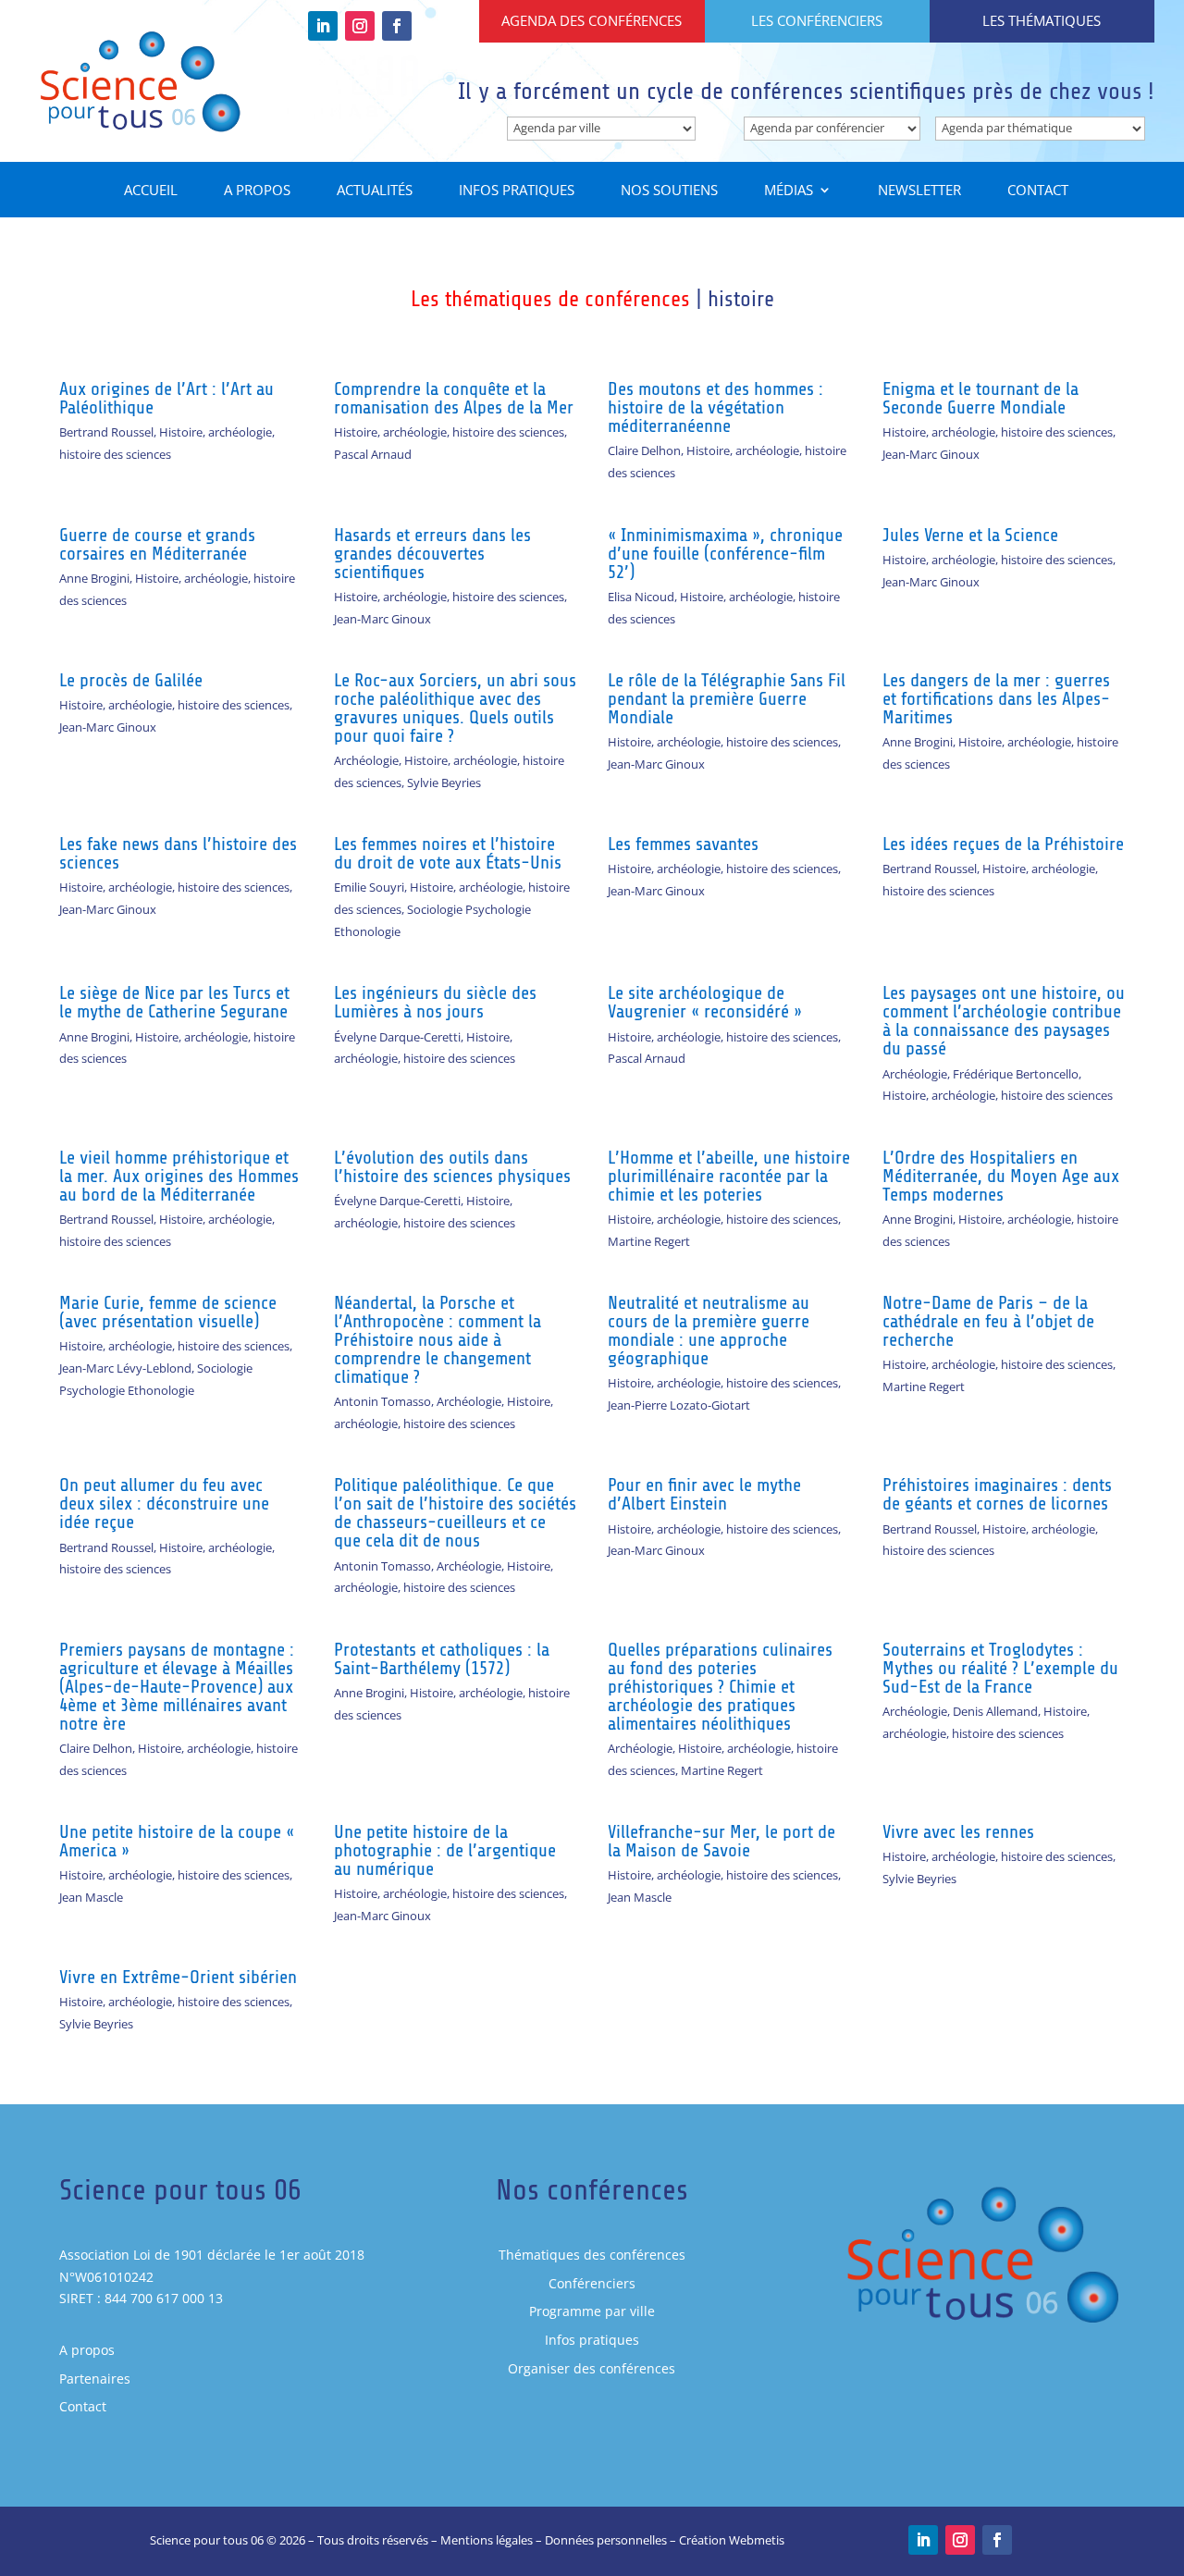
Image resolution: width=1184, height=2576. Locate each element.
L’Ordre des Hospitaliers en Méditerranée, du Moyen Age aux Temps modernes (1001, 1176)
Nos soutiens (669, 191)
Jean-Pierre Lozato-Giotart (679, 1405)
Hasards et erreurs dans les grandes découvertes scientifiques (432, 554)
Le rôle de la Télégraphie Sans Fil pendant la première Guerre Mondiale (727, 699)
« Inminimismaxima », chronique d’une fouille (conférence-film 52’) (725, 554)
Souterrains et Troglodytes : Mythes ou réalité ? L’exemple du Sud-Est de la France (1000, 1668)
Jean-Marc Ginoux (931, 454)
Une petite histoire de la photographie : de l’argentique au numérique (445, 1850)
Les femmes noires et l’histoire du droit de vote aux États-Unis (448, 853)
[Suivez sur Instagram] (360, 26)
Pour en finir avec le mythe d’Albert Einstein (704, 1494)
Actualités (375, 191)
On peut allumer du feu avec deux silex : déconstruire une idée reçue (164, 1504)
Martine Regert (649, 1241)
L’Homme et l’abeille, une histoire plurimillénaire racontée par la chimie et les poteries (729, 1176)
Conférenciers (592, 2283)
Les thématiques (1042, 20)
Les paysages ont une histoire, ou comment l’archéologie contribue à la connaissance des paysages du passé (1004, 1021)
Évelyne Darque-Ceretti (397, 1037)
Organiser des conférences (592, 2368)
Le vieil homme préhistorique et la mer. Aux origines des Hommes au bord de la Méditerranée (179, 1176)
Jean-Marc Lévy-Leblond (125, 1368)
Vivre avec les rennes (958, 1832)
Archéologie (366, 760)
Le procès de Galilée (131, 680)
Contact (1038, 191)
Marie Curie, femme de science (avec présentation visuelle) (168, 1312)
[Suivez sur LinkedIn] (323, 26)
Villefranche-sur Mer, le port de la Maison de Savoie (721, 1841)
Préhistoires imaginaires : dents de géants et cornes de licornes (997, 1494)
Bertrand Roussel (106, 432)
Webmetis (757, 2540)
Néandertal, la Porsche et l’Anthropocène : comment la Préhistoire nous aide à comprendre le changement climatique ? (438, 1340)
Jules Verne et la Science (970, 535)
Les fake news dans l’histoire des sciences (178, 853)
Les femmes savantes (683, 844)
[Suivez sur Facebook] (397, 26)
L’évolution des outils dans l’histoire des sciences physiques (452, 1167)
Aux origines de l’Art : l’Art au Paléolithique (166, 398)
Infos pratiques (517, 191)
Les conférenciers (817, 20)
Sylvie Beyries (444, 783)
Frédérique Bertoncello (1016, 1074)
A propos (257, 191)
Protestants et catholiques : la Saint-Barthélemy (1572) (442, 1659)
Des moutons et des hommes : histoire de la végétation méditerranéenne (715, 407)
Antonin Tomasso (382, 1401)
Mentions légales (487, 2540)
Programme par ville (592, 2311)
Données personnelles (606, 2540)
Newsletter (919, 191)
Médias (789, 191)
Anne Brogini (94, 578)
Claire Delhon (644, 450)
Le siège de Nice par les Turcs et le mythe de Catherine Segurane (174, 1002)
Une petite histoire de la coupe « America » (177, 1841)
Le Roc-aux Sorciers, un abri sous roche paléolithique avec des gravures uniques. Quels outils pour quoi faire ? (455, 708)
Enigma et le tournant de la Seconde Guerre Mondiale (980, 398)
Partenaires (95, 2379)
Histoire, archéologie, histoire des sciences (449, 432)
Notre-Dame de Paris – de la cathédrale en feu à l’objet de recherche (988, 1321)
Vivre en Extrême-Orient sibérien (178, 1977)
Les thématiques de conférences (550, 299)
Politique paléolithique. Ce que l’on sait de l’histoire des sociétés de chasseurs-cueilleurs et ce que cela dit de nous (455, 1513)
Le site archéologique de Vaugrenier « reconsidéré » (705, 1002)
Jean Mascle (91, 1897)
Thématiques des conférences (592, 2255)
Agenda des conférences (592, 20)
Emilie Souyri (369, 887)
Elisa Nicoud (641, 597)
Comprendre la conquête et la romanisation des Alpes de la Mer (454, 398)
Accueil (151, 191)
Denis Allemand (995, 1711)
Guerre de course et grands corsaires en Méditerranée (157, 544)
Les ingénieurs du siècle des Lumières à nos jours (435, 1002)
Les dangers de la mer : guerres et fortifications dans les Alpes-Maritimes (996, 699)
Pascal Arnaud (373, 454)
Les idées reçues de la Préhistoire (1003, 844)
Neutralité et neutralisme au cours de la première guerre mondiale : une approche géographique (709, 1331)
